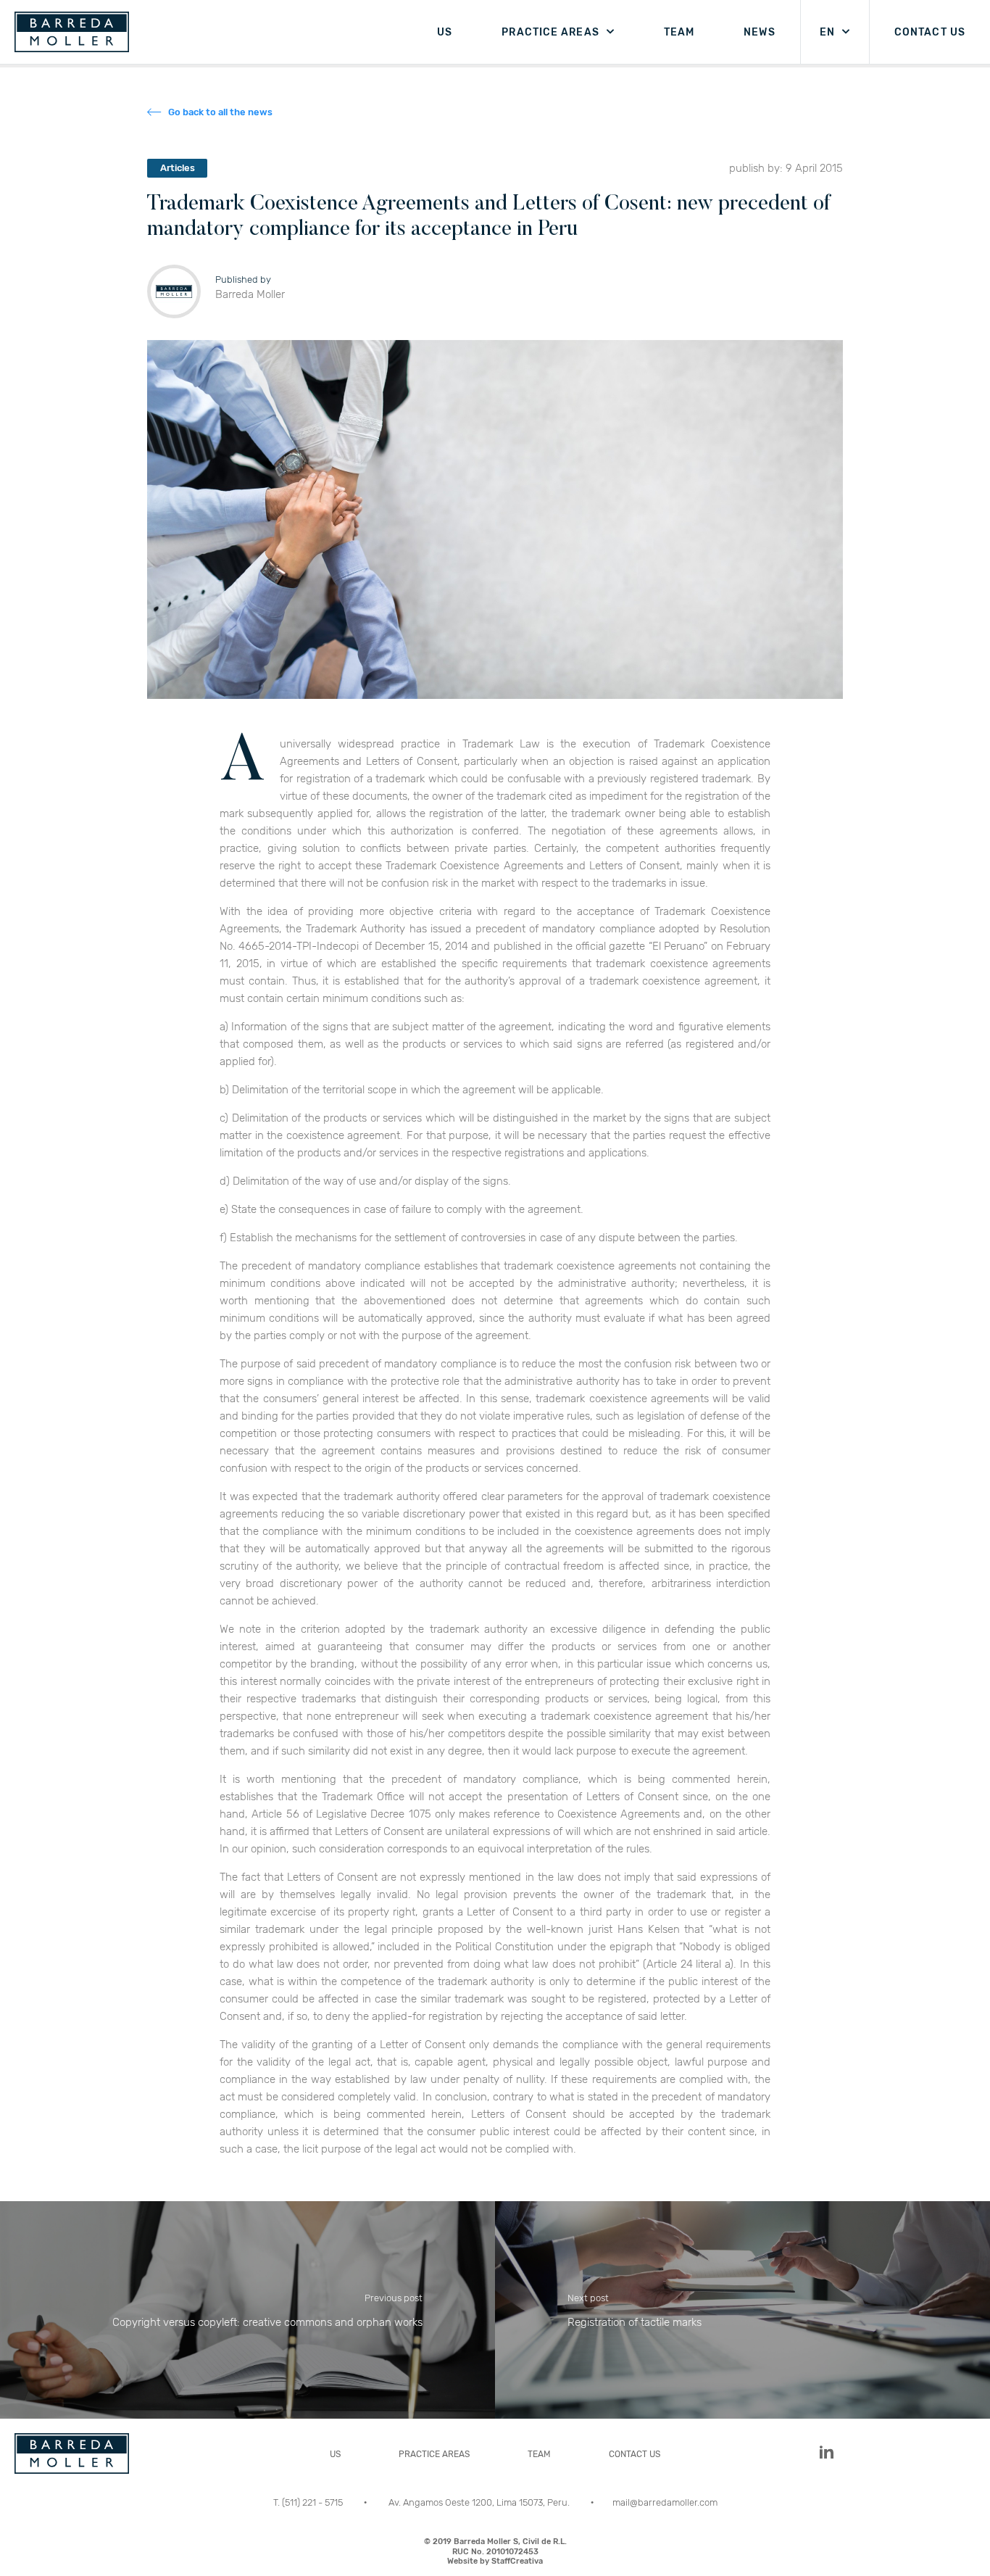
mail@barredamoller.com (665, 2502)
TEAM (679, 32)
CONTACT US (930, 32)
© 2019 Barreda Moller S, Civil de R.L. (495, 2551)
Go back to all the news (220, 112)
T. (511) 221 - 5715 (309, 2502)
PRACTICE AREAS (550, 32)
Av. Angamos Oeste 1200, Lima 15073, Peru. (480, 2502)
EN (827, 32)
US (445, 32)
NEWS (759, 32)
